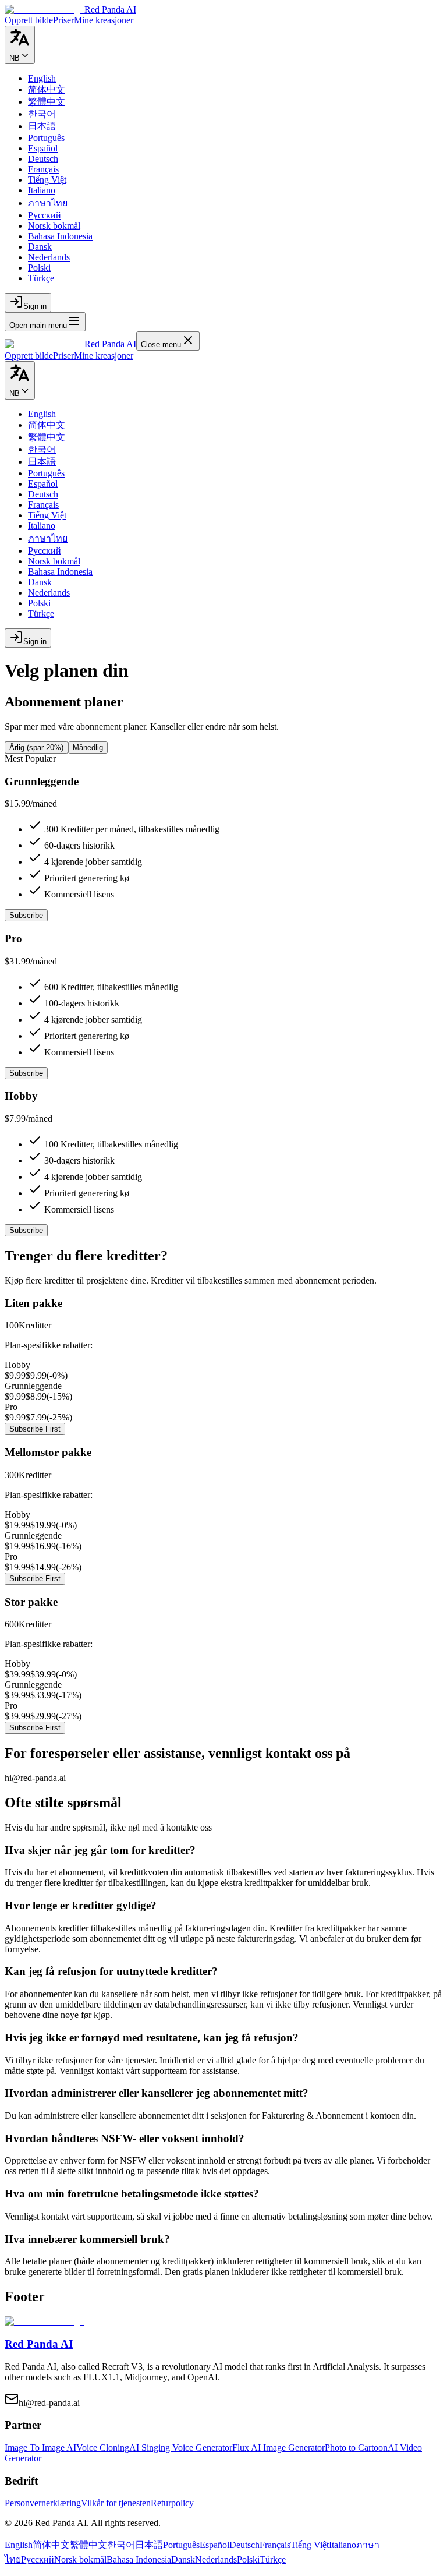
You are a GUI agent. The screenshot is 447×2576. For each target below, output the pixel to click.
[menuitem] (42, 78)
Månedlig (88, 748)
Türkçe (273, 2559)
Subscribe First (35, 1429)
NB (15, 58)
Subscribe (26, 915)
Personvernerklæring (43, 2503)
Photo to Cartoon (356, 2448)
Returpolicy (172, 2503)
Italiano (343, 2545)
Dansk (183, 2559)
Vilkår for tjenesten (116, 2503)
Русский (38, 2559)
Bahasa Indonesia (139, 2559)
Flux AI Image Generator (279, 2448)
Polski (248, 2559)
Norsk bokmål (80, 2559)
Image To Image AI (40, 2448)
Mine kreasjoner (104, 356)
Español (214, 2545)
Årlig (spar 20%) (36, 748)
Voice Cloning (103, 2448)
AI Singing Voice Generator (181, 2448)
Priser (63, 356)
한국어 (121, 2545)
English (19, 2545)
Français (275, 2545)
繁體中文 (88, 2545)
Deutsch (244, 2545)
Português (181, 2545)
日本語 (149, 2545)
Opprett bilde (29, 356)
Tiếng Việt (310, 2545)
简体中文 (51, 2545)
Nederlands (216, 2559)
